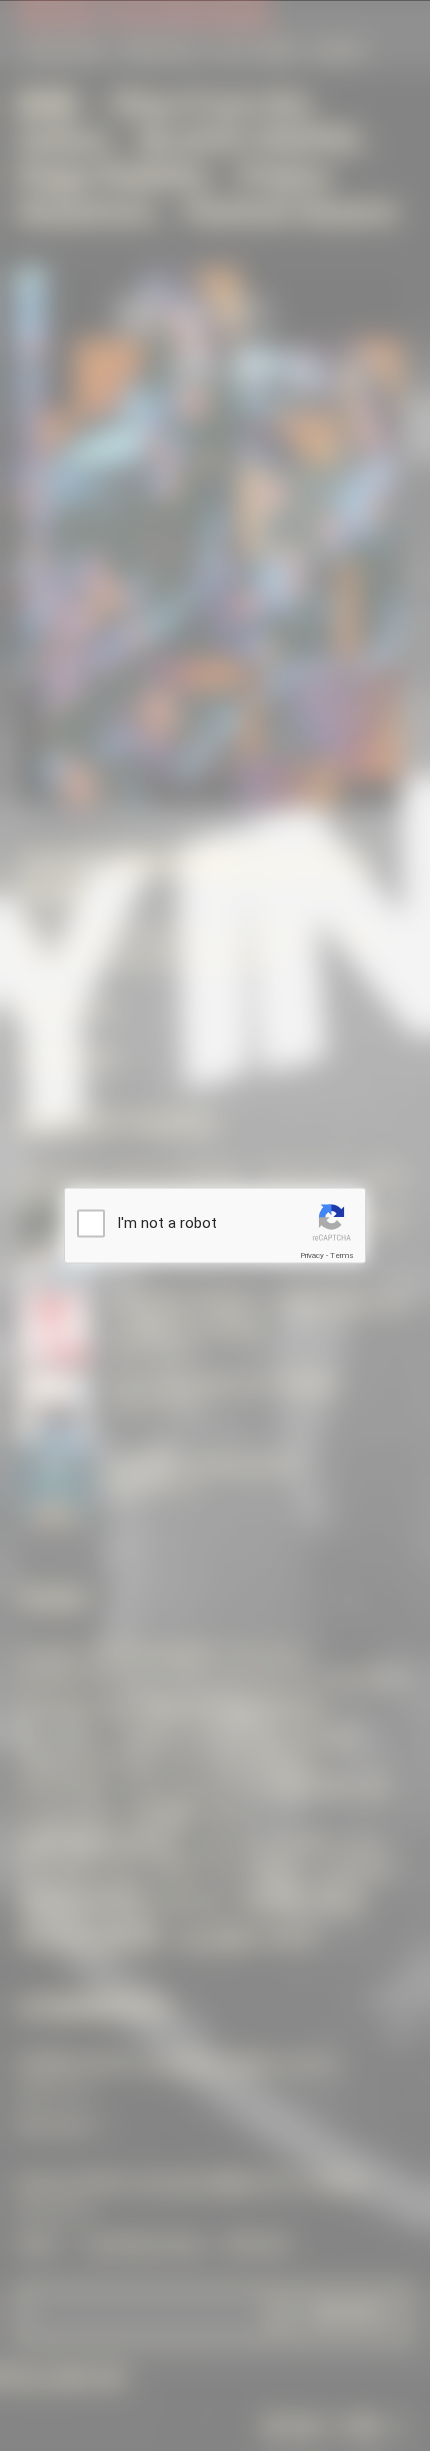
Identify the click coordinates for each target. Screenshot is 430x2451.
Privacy (312, 1254)
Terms (342, 1254)
